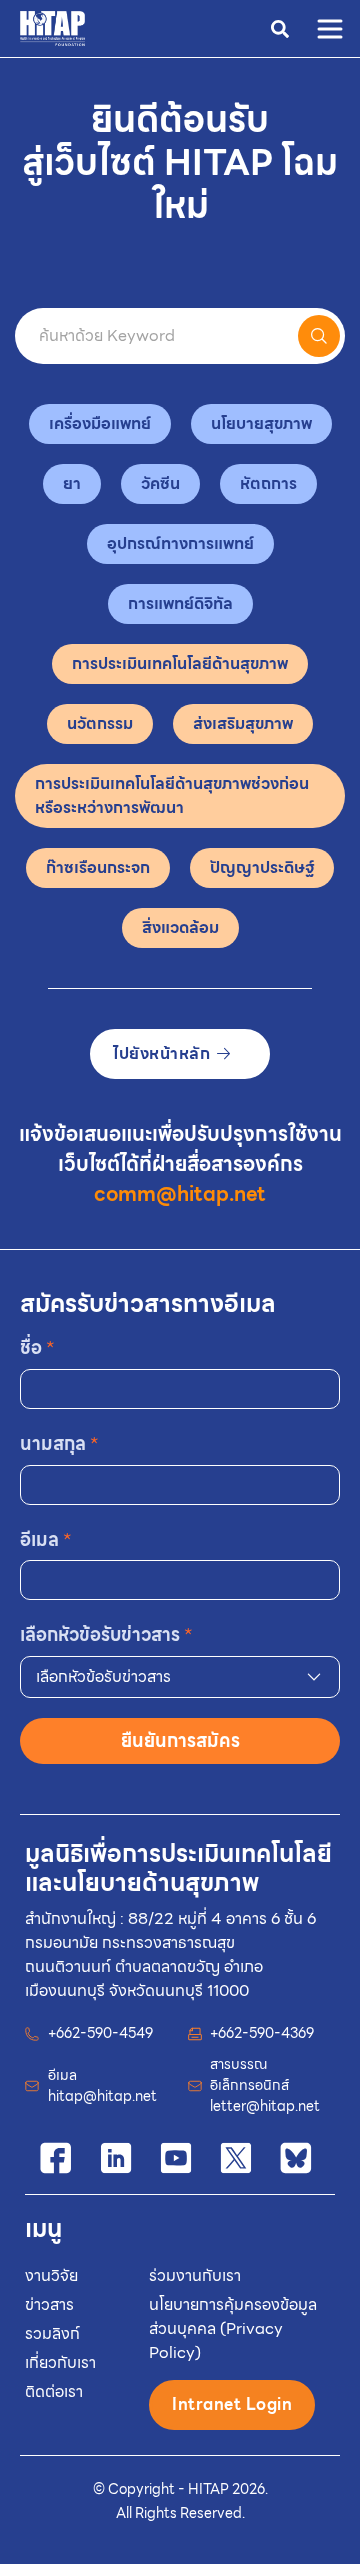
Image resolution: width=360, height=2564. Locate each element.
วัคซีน (160, 483)
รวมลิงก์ (52, 2333)
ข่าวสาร (49, 2304)
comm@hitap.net (180, 1194)
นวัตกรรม (100, 723)
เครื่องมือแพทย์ (100, 423)
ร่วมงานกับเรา (195, 2275)
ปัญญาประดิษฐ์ (262, 867)
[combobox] (180, 1677)
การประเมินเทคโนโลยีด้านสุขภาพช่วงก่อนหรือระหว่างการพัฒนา (172, 795)
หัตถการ (268, 483)
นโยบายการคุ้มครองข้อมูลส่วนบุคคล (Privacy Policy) (233, 2328)
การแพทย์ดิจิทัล (180, 603)
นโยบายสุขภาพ (261, 423)
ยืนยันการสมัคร (180, 1740)
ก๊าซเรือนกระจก (98, 867)
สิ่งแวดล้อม (180, 927)
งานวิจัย (51, 2275)
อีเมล (46, 1539)
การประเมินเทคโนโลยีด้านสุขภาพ (180, 663)
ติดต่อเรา (54, 2391)
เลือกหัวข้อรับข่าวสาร (106, 1634)
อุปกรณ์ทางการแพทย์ (180, 543)
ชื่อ (37, 1347)
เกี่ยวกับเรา (60, 2362)
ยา (72, 483)
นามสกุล (59, 1443)
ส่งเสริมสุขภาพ (243, 723)
